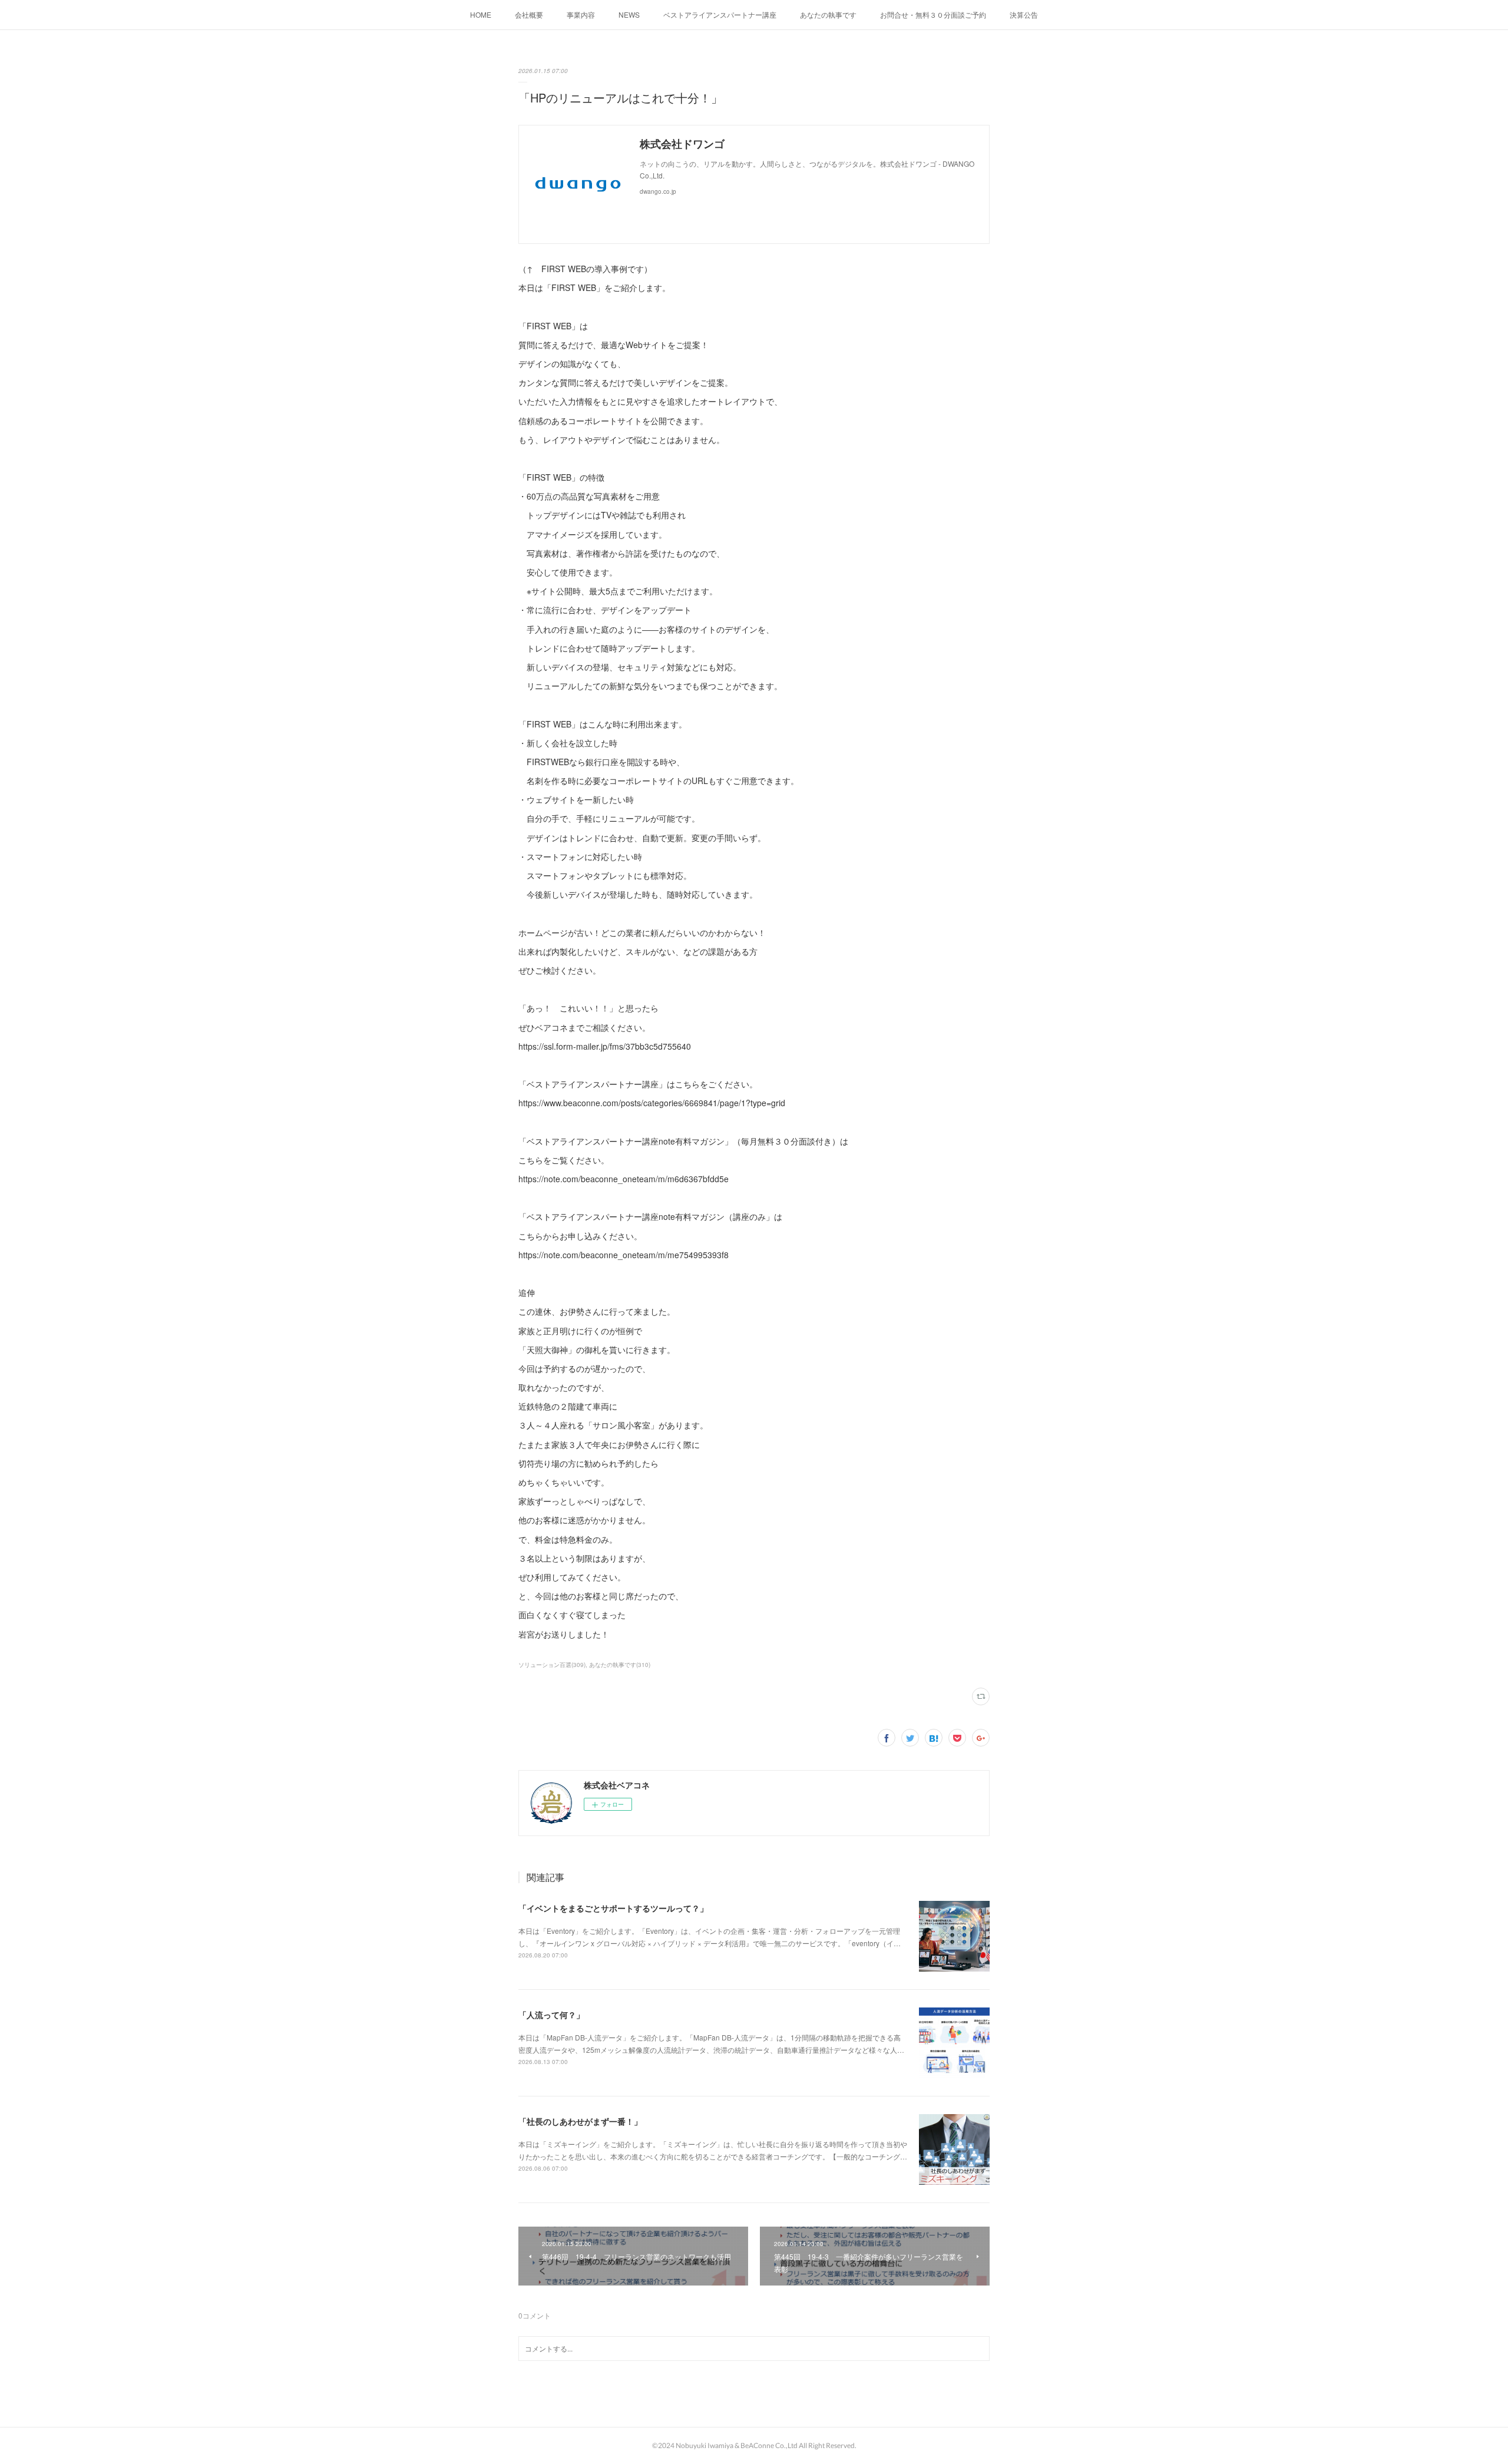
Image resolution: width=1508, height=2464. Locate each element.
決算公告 (1024, 14)
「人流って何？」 (551, 2015)
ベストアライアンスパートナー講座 (720, 14)
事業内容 (581, 14)
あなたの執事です (828, 14)
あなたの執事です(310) (620, 1665)
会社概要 (529, 14)
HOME (481, 14)
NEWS (629, 14)
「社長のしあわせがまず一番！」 (580, 2121)
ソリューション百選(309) (552, 1665)
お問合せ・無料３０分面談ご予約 (933, 14)
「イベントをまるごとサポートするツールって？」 (613, 1908)
